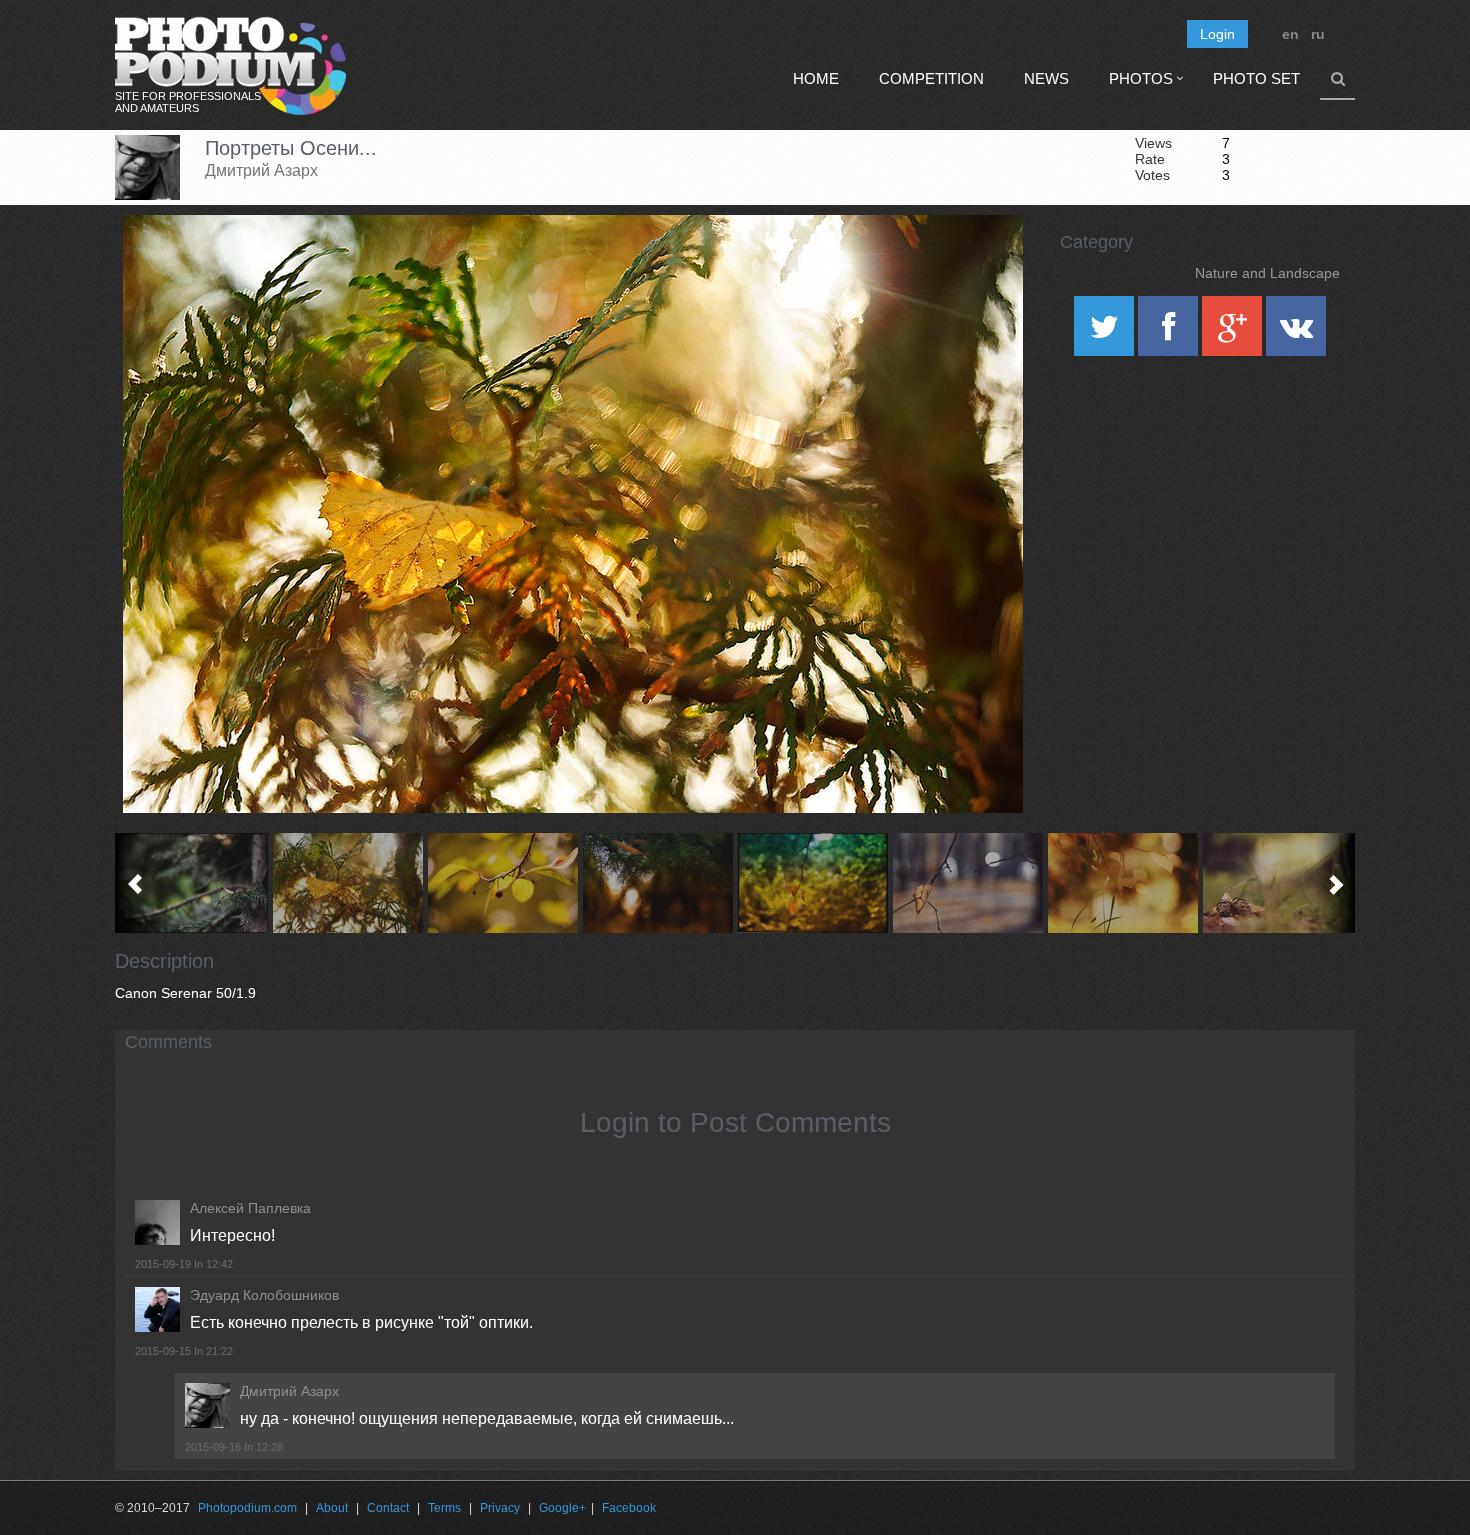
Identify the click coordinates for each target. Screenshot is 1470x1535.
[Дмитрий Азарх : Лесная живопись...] (1277, 883)
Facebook (629, 1508)
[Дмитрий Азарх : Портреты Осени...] (347, 883)
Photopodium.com (247, 1508)
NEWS (1046, 78)
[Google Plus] (1234, 333)
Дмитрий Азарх (261, 170)
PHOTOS (1141, 78)
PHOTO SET (1256, 78)
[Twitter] (1106, 333)
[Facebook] (1170, 333)
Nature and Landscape (1267, 273)
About (332, 1508)
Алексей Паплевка (250, 1208)
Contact (388, 1508)
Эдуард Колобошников (264, 1295)
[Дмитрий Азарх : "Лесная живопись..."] (192, 883)
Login (1217, 34)
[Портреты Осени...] (983, 266)
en (1290, 34)
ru (1318, 34)
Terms (444, 1508)
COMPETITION (931, 78)
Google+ (562, 1508)
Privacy (500, 1508)
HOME (816, 78)
